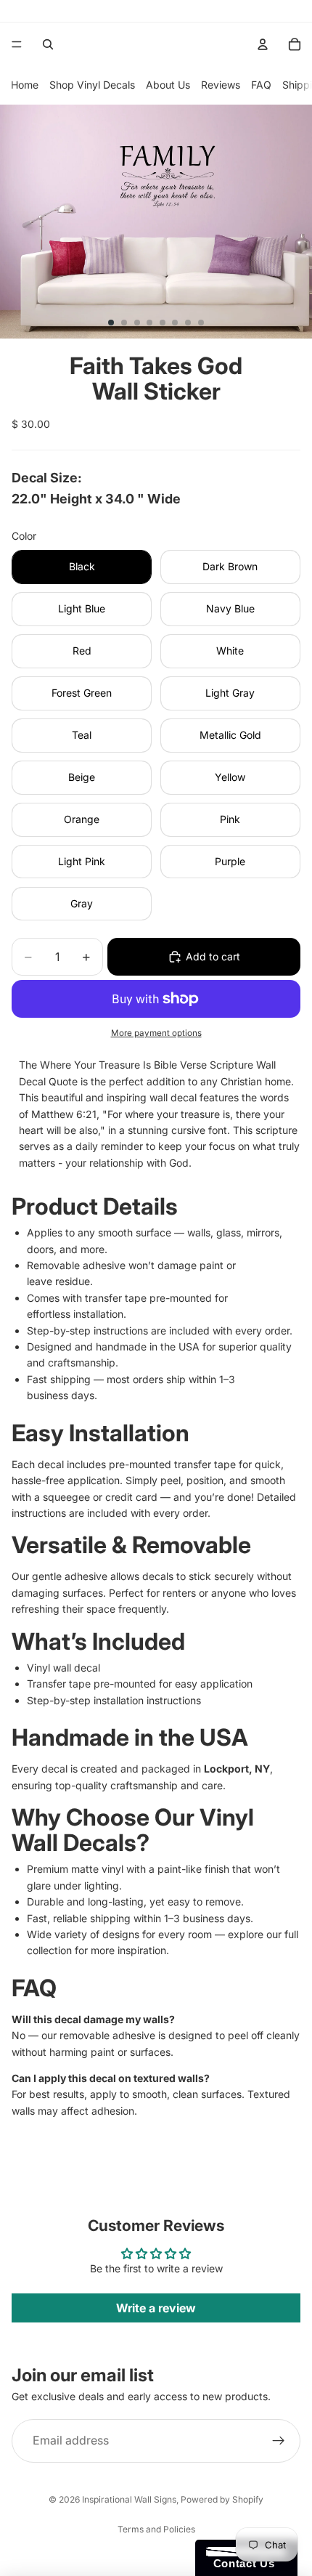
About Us (168, 85)
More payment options (156, 1033)
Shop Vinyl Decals (92, 85)
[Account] (263, 44)
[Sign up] (279, 2441)
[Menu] (17, 44)
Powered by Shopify (222, 2499)
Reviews (221, 85)
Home (25, 85)
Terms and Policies (156, 2529)
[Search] (48, 44)
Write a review (156, 2308)
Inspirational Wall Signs (129, 2499)
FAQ (261, 85)
